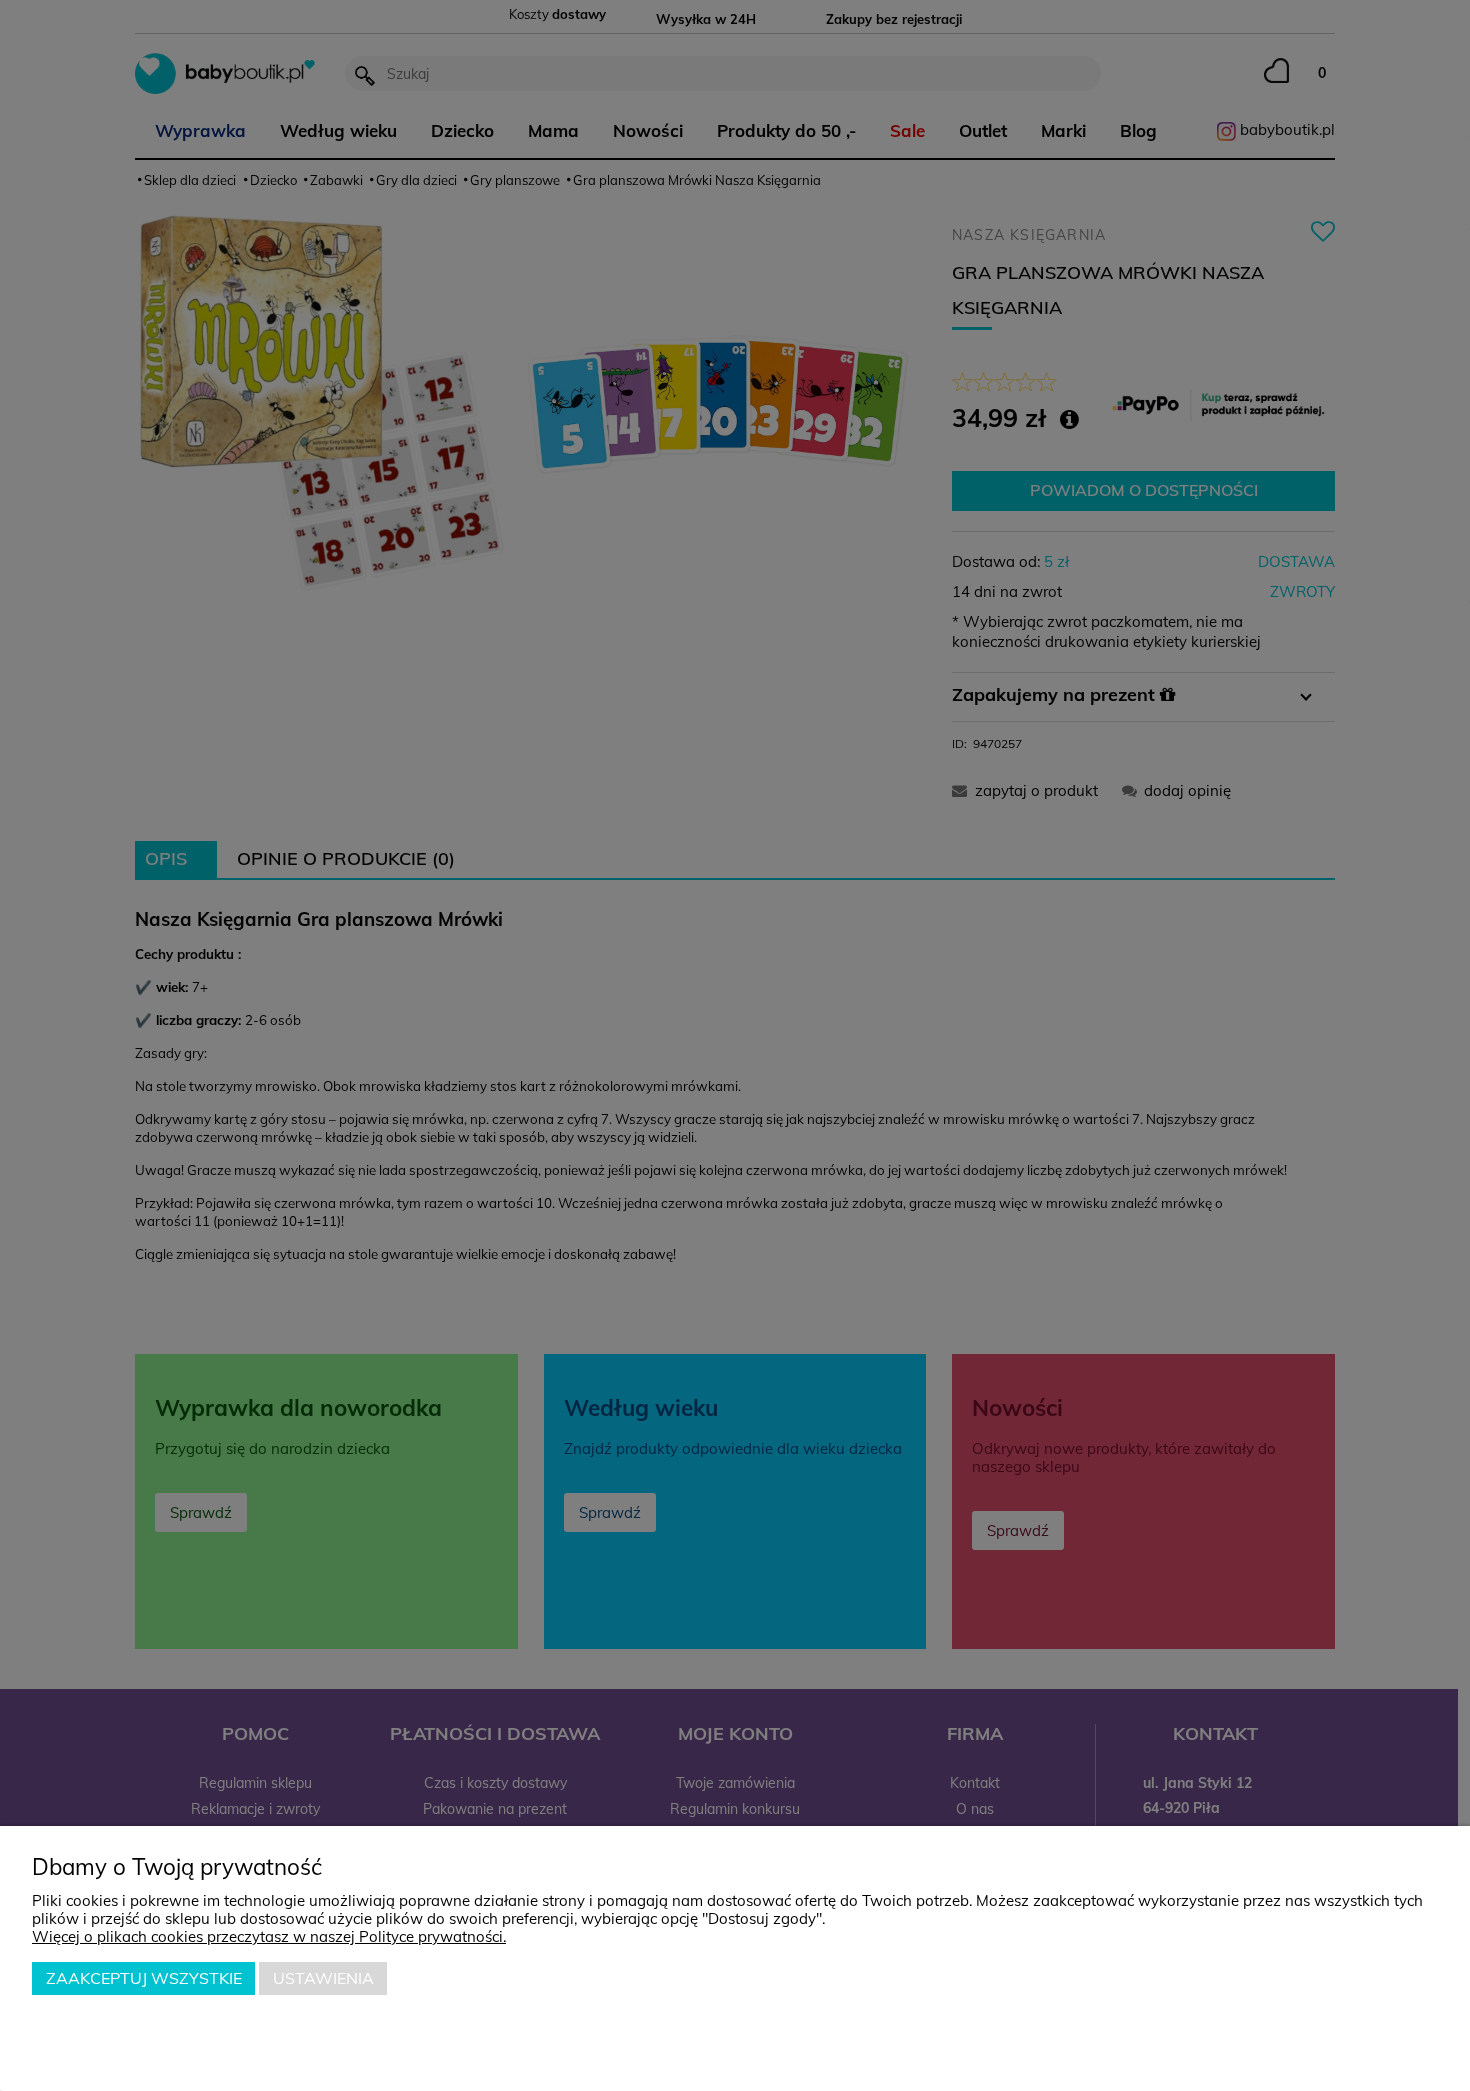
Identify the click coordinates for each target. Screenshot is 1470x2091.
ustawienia (323, 1978)
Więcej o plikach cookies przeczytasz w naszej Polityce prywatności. (269, 1936)
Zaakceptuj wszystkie (144, 1978)
